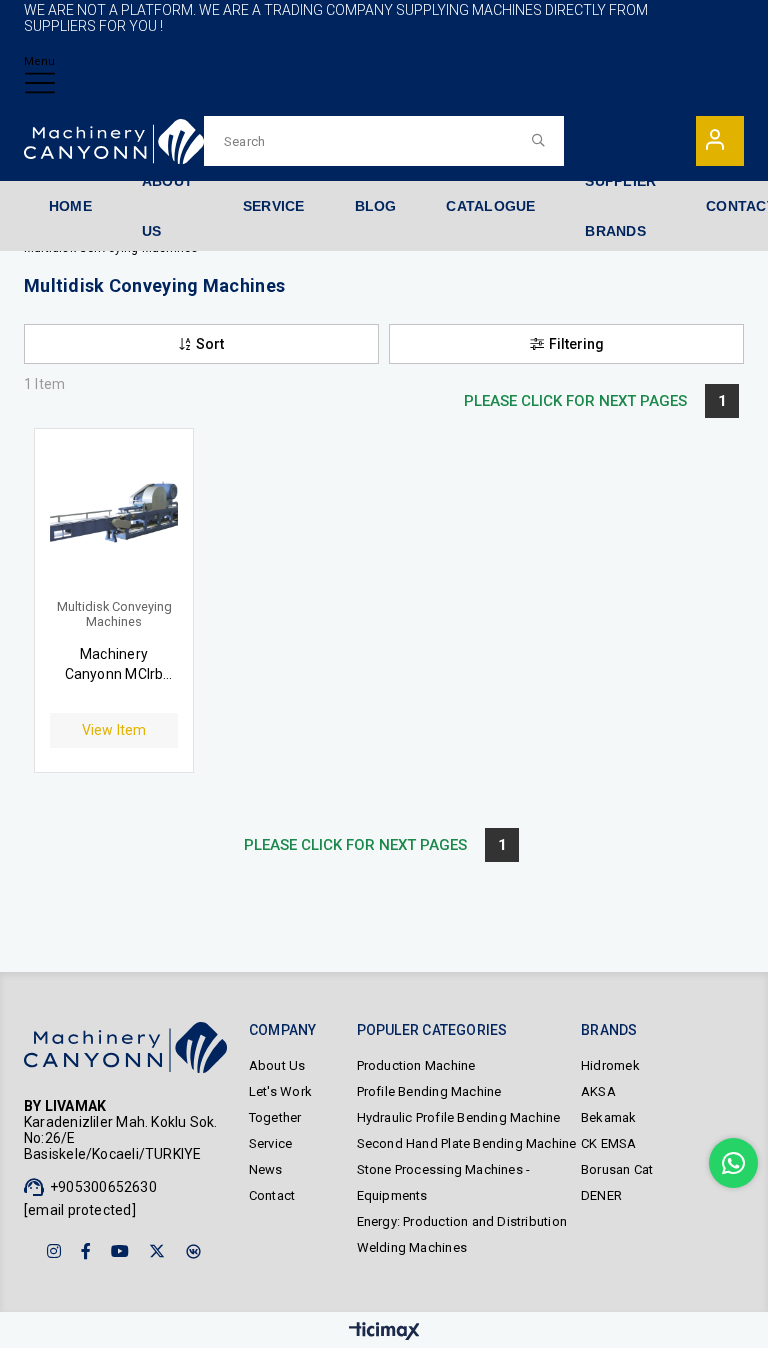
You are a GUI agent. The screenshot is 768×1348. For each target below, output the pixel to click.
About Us (277, 1065)
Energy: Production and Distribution (462, 1221)
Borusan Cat (617, 1169)
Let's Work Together (280, 1104)
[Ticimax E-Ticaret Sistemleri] (384, 1332)
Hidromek (610, 1065)
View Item (114, 730)
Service (270, 1143)
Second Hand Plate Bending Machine (467, 1143)
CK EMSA (608, 1143)
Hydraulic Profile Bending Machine (459, 1117)
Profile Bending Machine (429, 1091)
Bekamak (608, 1117)
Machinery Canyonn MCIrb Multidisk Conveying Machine (114, 665)
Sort (210, 344)
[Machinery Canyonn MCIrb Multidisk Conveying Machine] (114, 523)
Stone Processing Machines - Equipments (444, 1182)
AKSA (598, 1091)
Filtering (576, 344)
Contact (272, 1195)
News (266, 1169)
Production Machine (416, 1065)
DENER (601, 1195)
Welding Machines (412, 1247)
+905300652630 (103, 1187)
